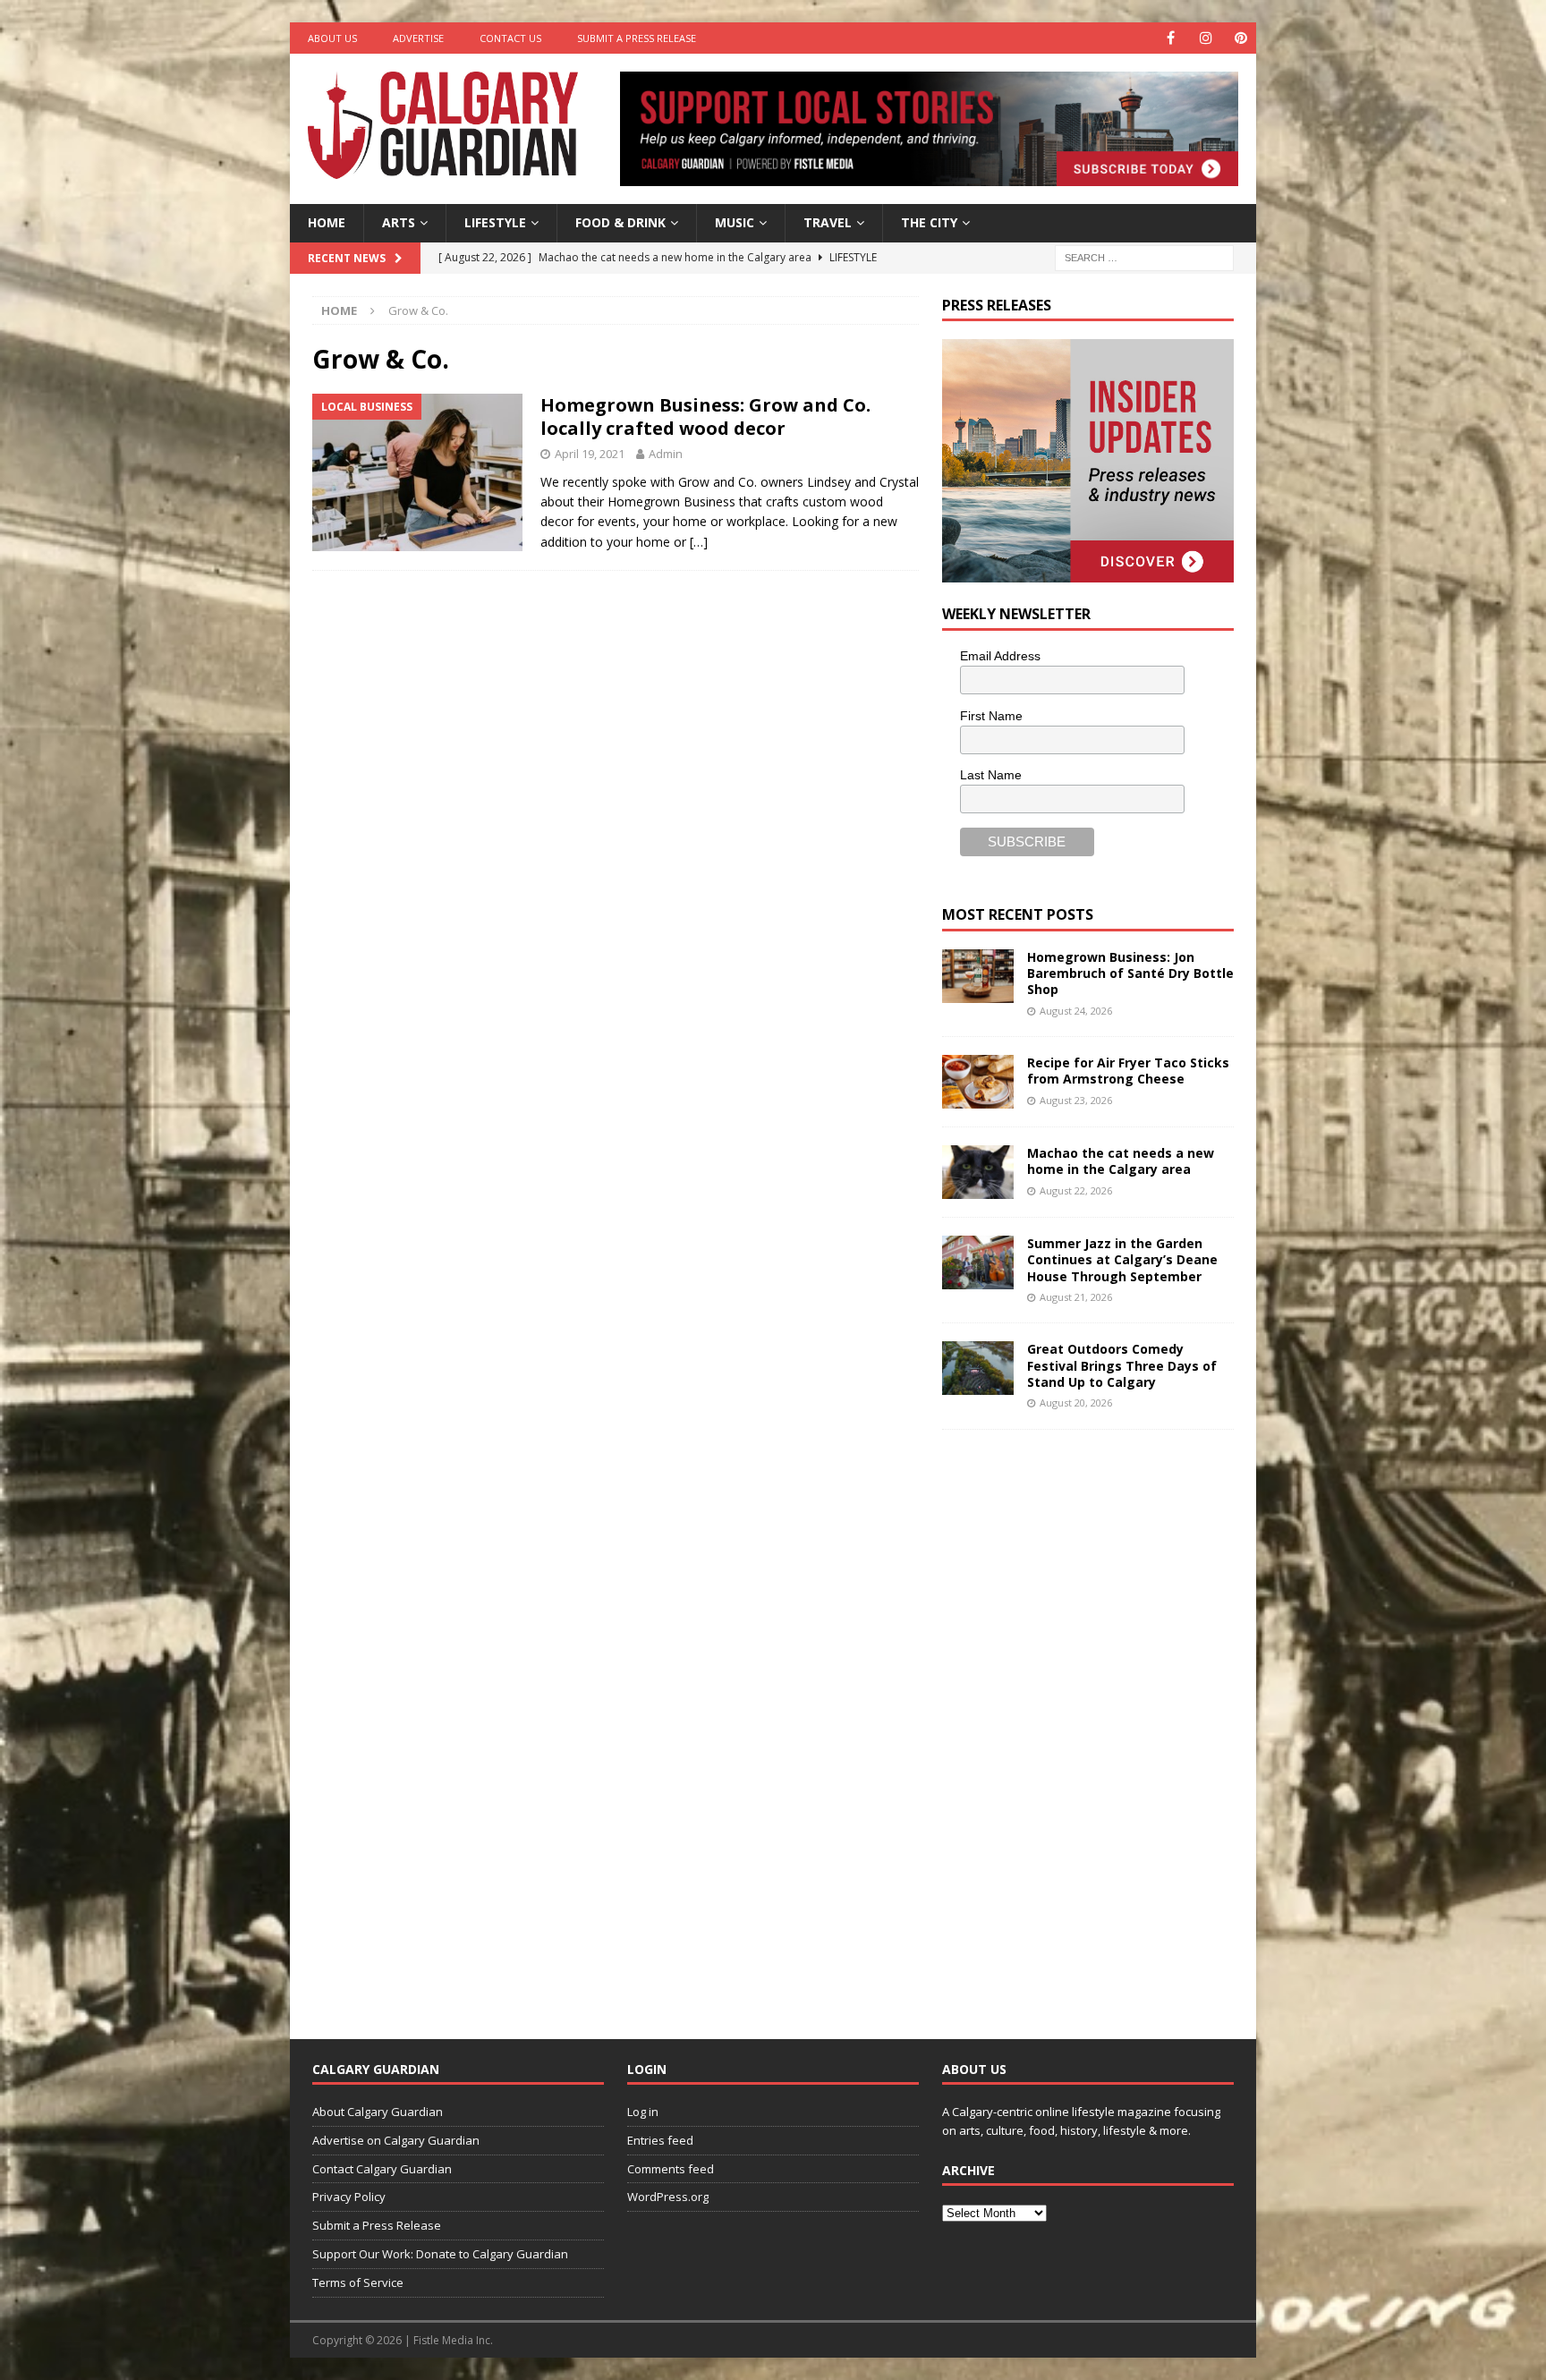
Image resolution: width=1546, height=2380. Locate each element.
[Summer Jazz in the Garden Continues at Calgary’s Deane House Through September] (978, 1262)
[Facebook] (1171, 38)
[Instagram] (1206, 38)
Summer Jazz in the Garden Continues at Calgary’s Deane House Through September (1122, 1259)
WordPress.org (668, 2197)
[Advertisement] (1076, 1721)
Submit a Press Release (637, 38)
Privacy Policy (349, 2197)
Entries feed (660, 2140)
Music (735, 222)
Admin (666, 454)
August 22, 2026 (1076, 1190)
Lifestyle (495, 222)
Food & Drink (620, 222)
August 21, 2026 (1076, 1297)
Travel (828, 222)
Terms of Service (358, 2282)
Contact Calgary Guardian (382, 2169)
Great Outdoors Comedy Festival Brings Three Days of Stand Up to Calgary (1122, 1365)
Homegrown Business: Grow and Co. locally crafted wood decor (705, 416)
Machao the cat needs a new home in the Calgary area (1121, 1161)
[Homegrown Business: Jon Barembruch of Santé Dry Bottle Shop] (978, 976)
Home (327, 222)
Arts (399, 222)
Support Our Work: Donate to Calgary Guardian (440, 2254)
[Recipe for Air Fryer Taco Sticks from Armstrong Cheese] (978, 1082)
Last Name (991, 775)
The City (929, 222)
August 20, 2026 (1076, 1402)
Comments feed (671, 2169)
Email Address (1000, 656)
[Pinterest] (1240, 38)
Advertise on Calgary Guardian (396, 2140)
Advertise (418, 38)
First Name (991, 716)
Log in (643, 2112)
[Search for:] (1144, 256)
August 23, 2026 (1076, 1100)
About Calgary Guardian (378, 2112)
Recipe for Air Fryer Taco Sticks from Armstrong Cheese (1128, 1071)
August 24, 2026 (1076, 1011)
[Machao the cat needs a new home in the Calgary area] (978, 1172)
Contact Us (510, 38)
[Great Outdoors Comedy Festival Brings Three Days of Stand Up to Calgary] (978, 1368)
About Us (332, 38)
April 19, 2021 (590, 454)
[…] (699, 542)
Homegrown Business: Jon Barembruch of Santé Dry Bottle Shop (1130, 973)
